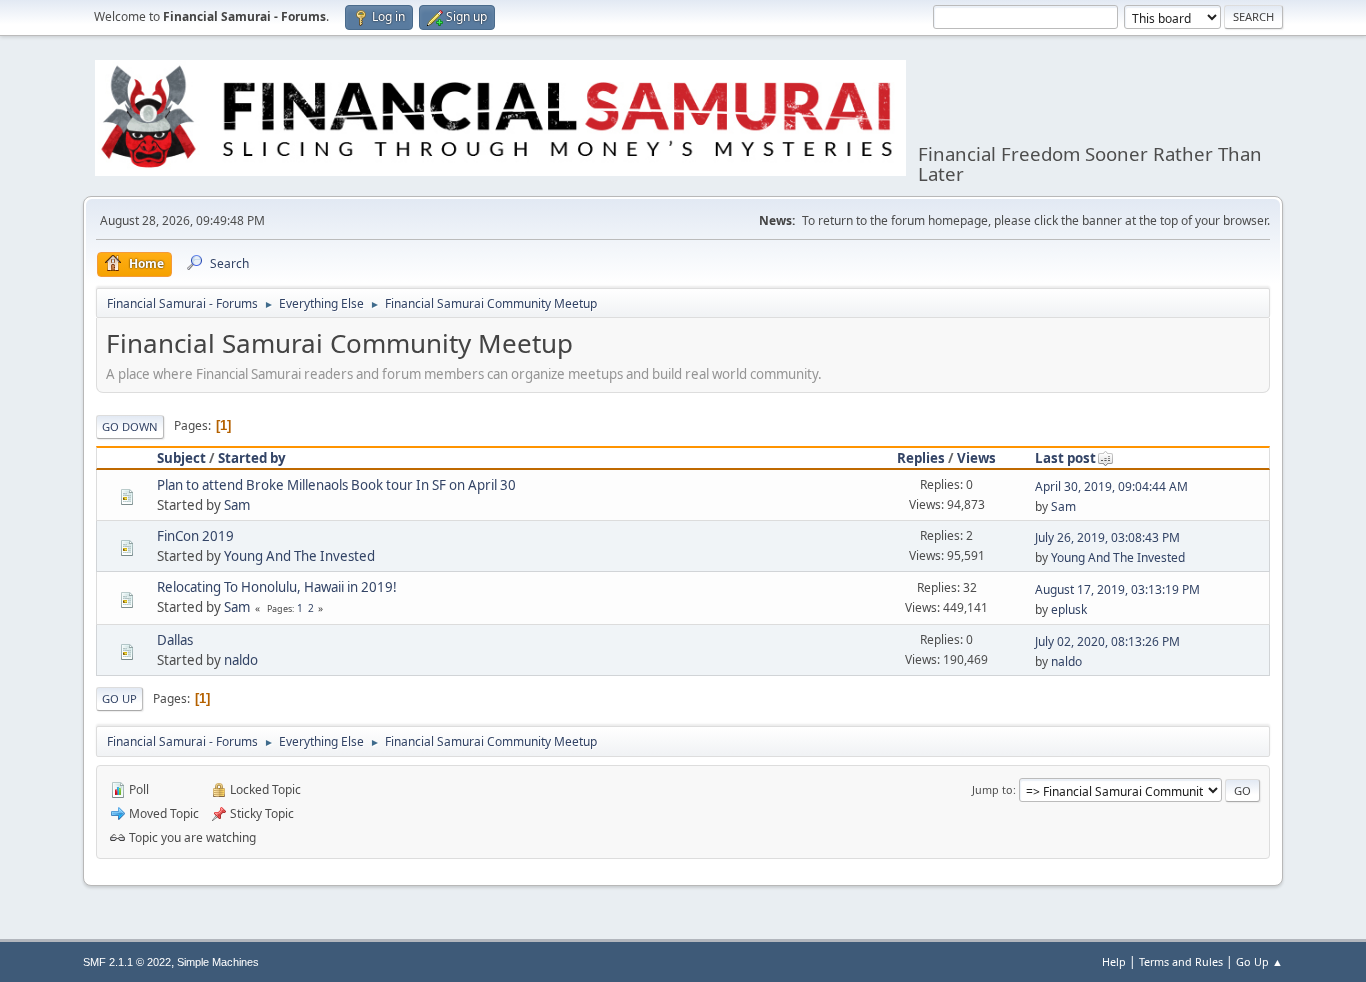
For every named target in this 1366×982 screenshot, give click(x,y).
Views (976, 458)
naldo (241, 660)
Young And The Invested (299, 556)
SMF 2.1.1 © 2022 (127, 962)
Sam (237, 505)
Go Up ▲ (1259, 961)
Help (1114, 961)
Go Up (119, 698)
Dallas (175, 640)
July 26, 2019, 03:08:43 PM (1107, 537)
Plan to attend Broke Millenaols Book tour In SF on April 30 (336, 485)
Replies (921, 458)
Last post (1065, 458)
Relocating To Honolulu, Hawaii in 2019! (277, 587)
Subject (181, 458)
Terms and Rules (1181, 961)
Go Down (130, 426)
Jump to (992, 789)
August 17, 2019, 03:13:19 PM (1117, 589)
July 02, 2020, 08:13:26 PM (1107, 641)
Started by (252, 458)
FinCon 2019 (195, 536)
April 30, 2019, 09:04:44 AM (1111, 486)
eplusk (1069, 609)
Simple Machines (218, 962)
